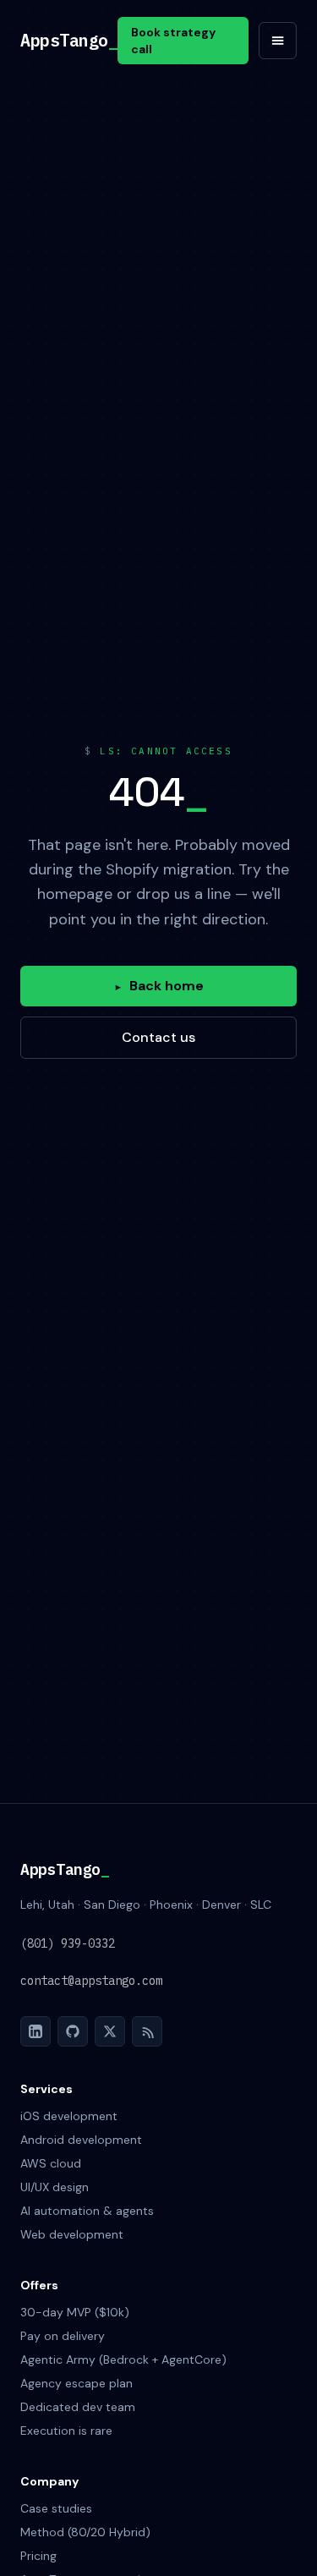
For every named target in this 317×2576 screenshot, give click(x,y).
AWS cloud (51, 2163)
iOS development (69, 2116)
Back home (159, 986)
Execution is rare (66, 2431)
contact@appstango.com (91, 1981)
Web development (72, 2234)
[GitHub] (73, 2031)
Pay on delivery (63, 2336)
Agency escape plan (77, 2383)
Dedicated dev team (78, 2407)
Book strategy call (173, 41)
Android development (81, 2140)
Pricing (38, 2556)
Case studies (56, 2508)
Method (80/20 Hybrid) (85, 2532)
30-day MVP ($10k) (75, 2312)
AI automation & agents (87, 2211)
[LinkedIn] (36, 2031)
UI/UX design (55, 2187)
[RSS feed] (147, 2031)
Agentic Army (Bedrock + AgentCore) (123, 2360)
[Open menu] (278, 41)
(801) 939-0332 (68, 1943)
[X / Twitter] (110, 2031)
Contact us (158, 1037)
